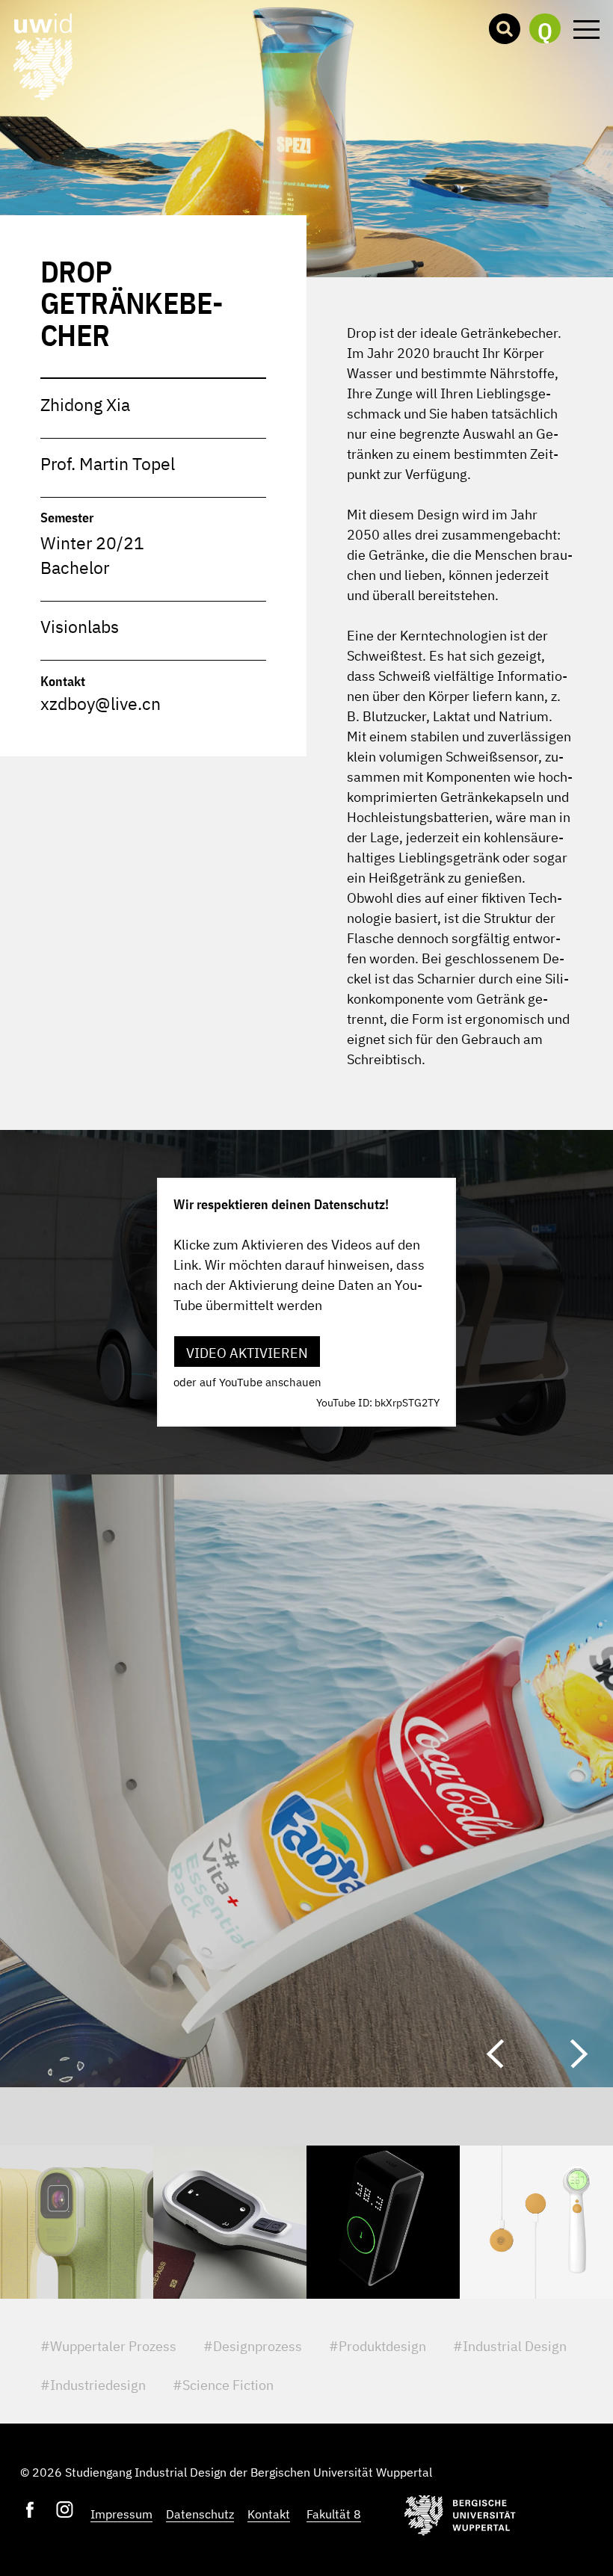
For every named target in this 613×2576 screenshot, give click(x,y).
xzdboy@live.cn (101, 704)
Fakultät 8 (334, 2514)
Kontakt (269, 2514)
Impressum (121, 2514)
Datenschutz (200, 2514)
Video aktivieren (247, 1353)
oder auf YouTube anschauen (247, 1382)
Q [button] (545, 30)
